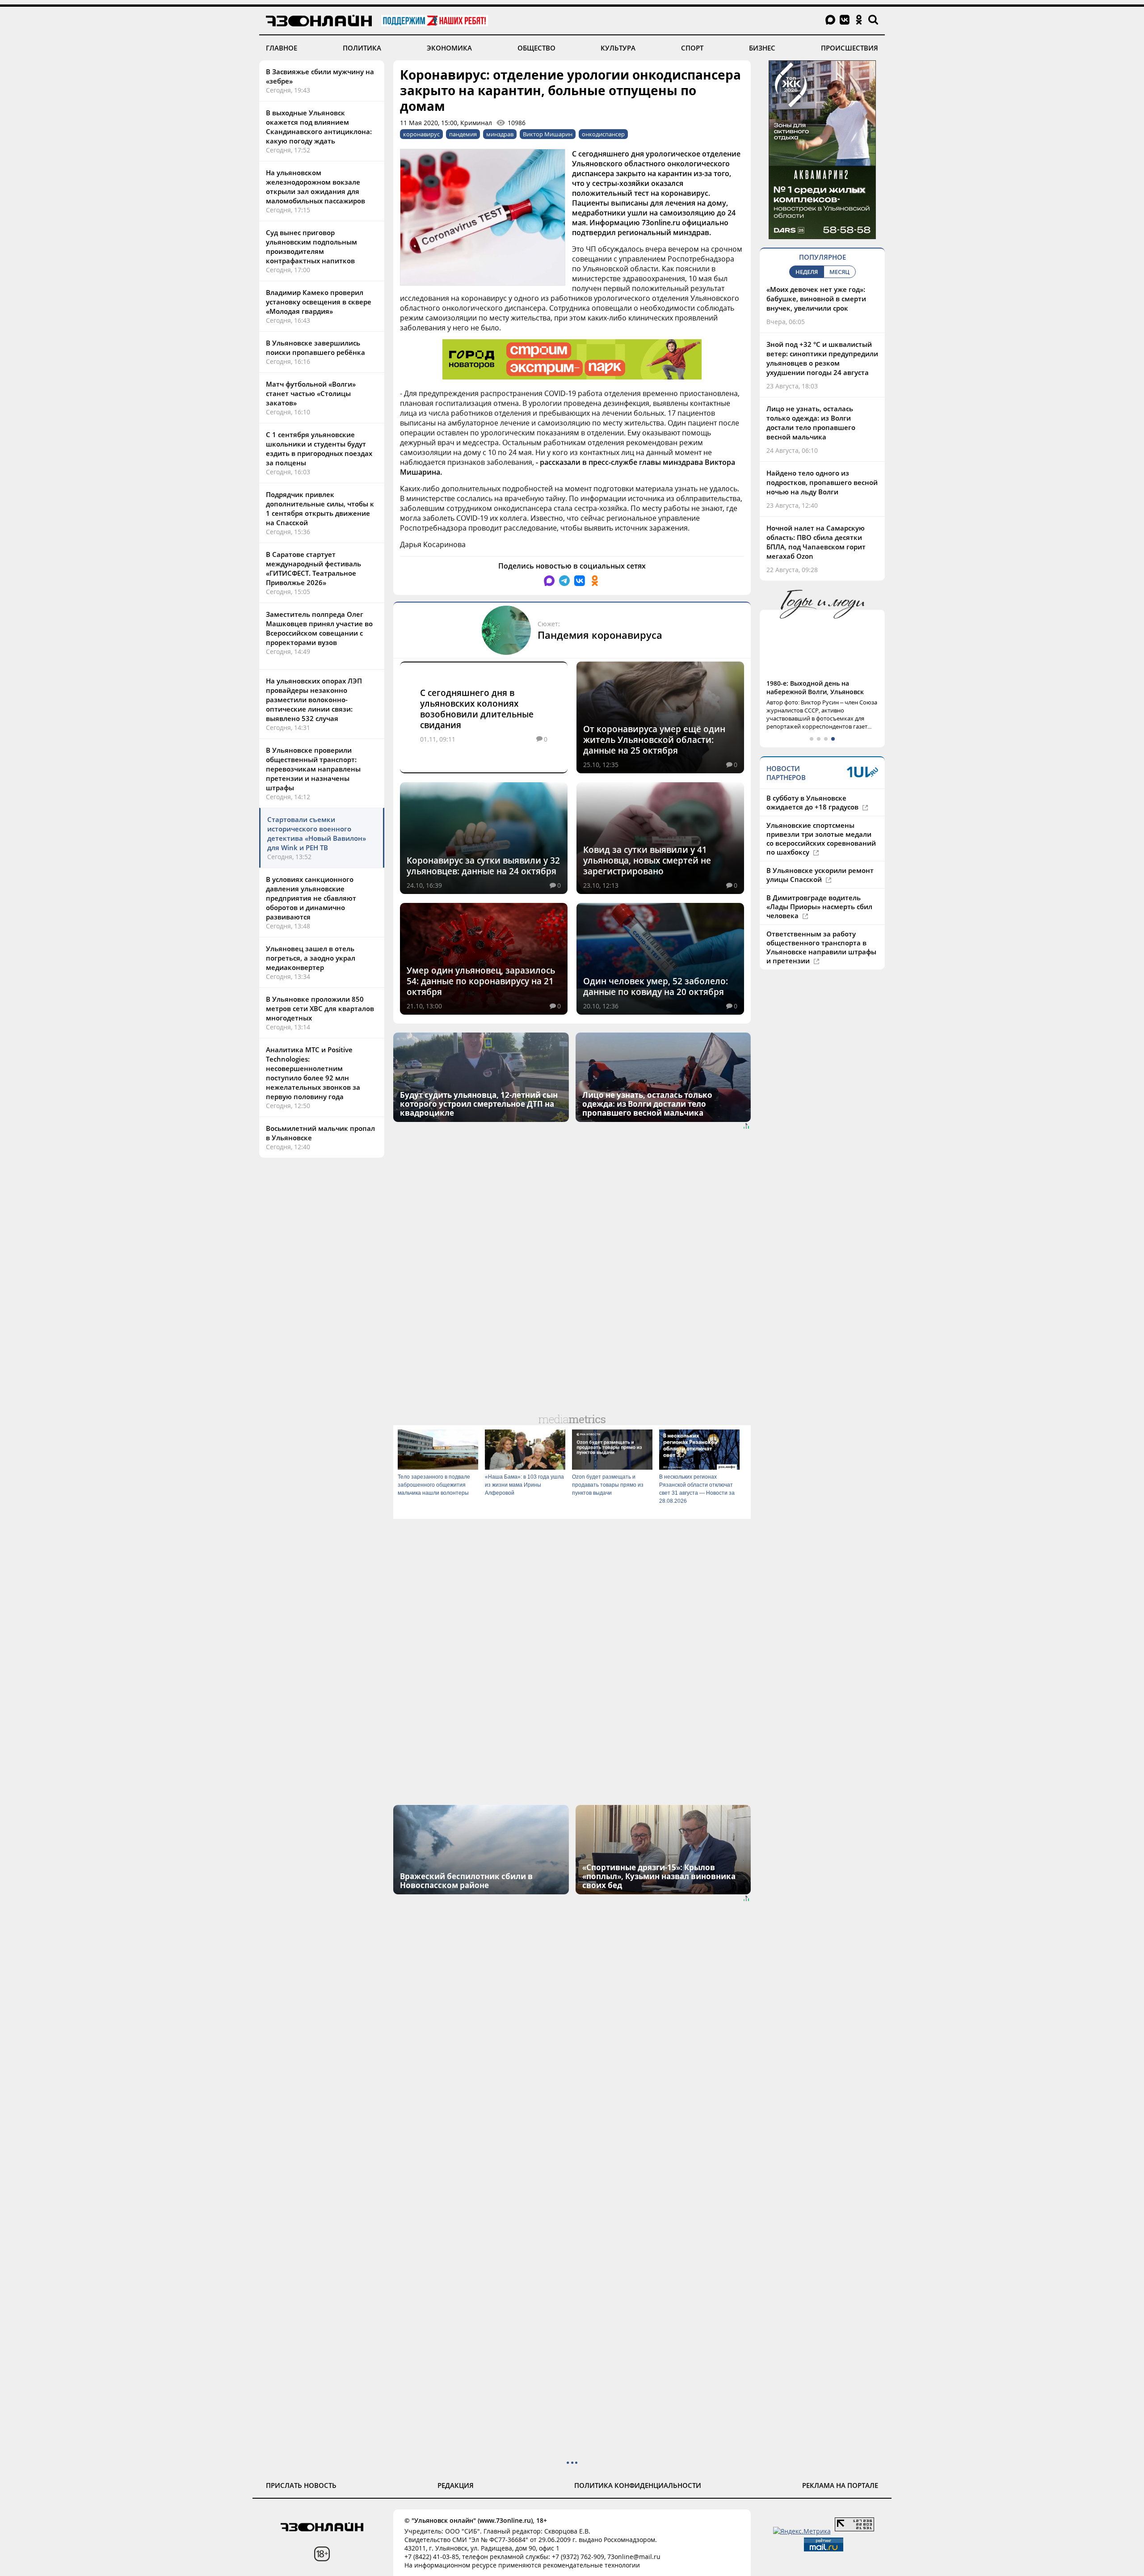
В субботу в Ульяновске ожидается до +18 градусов (813, 802)
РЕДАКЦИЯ (456, 2485)
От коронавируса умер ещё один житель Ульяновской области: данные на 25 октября (654, 740)
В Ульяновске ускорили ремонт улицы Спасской (820, 875)
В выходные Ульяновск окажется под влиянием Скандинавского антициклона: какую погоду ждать (319, 127)
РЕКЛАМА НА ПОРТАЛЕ (840, 2485)
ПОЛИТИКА (362, 48)
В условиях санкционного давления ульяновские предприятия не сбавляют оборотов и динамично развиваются (311, 898)
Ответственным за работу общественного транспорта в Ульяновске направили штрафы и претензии (821, 947)
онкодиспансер (603, 134)
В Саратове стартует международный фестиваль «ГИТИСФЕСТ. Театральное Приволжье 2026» (313, 568)
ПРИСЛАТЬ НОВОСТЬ (301, 2485)
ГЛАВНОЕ (282, 48)
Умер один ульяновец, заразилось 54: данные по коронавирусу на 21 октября (481, 981)
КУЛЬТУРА (618, 48)
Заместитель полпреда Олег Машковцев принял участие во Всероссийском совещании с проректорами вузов (319, 628)
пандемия (463, 134)
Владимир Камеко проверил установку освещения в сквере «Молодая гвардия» (319, 302)
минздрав (500, 134)
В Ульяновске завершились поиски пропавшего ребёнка (315, 348)
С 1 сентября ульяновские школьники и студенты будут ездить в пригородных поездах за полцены (319, 449)
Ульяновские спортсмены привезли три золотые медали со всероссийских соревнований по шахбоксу (821, 839)
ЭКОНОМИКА (449, 48)
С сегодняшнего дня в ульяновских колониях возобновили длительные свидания (477, 709)
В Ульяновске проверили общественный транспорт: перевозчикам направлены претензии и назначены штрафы (313, 769)
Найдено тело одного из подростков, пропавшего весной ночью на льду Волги (822, 482)
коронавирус (421, 134)
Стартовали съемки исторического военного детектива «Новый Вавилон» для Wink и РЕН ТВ (317, 833)
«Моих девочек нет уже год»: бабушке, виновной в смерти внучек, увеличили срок (816, 299)
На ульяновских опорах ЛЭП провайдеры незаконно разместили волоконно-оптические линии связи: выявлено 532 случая (314, 700)
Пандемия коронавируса (600, 635)
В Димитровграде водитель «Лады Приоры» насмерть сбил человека (819, 906)
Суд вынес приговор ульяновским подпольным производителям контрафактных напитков (311, 247)
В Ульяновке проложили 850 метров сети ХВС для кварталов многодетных (320, 1008)
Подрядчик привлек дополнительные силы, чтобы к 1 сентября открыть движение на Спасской (320, 508)
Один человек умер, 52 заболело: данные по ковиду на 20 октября (656, 987)
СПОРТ (692, 48)
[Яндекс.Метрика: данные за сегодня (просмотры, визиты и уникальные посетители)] (802, 2531)
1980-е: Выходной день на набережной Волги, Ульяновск (815, 687)
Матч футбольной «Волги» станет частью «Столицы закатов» (311, 393)
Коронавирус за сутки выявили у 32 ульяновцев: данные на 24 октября (483, 866)
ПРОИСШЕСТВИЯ (850, 48)
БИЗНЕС (762, 48)
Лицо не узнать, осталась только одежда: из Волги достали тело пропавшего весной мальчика (811, 423)
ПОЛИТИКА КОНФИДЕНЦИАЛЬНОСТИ (638, 2485)
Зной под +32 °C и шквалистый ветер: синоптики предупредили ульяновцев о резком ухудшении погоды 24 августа (822, 358)
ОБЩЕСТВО (536, 48)
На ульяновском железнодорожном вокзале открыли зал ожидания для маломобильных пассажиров (315, 187)
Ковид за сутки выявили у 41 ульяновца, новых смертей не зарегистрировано (647, 860)
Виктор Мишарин (548, 134)
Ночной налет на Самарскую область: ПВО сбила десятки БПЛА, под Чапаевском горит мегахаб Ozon (816, 542)
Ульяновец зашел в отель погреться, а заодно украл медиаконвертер (311, 958)
